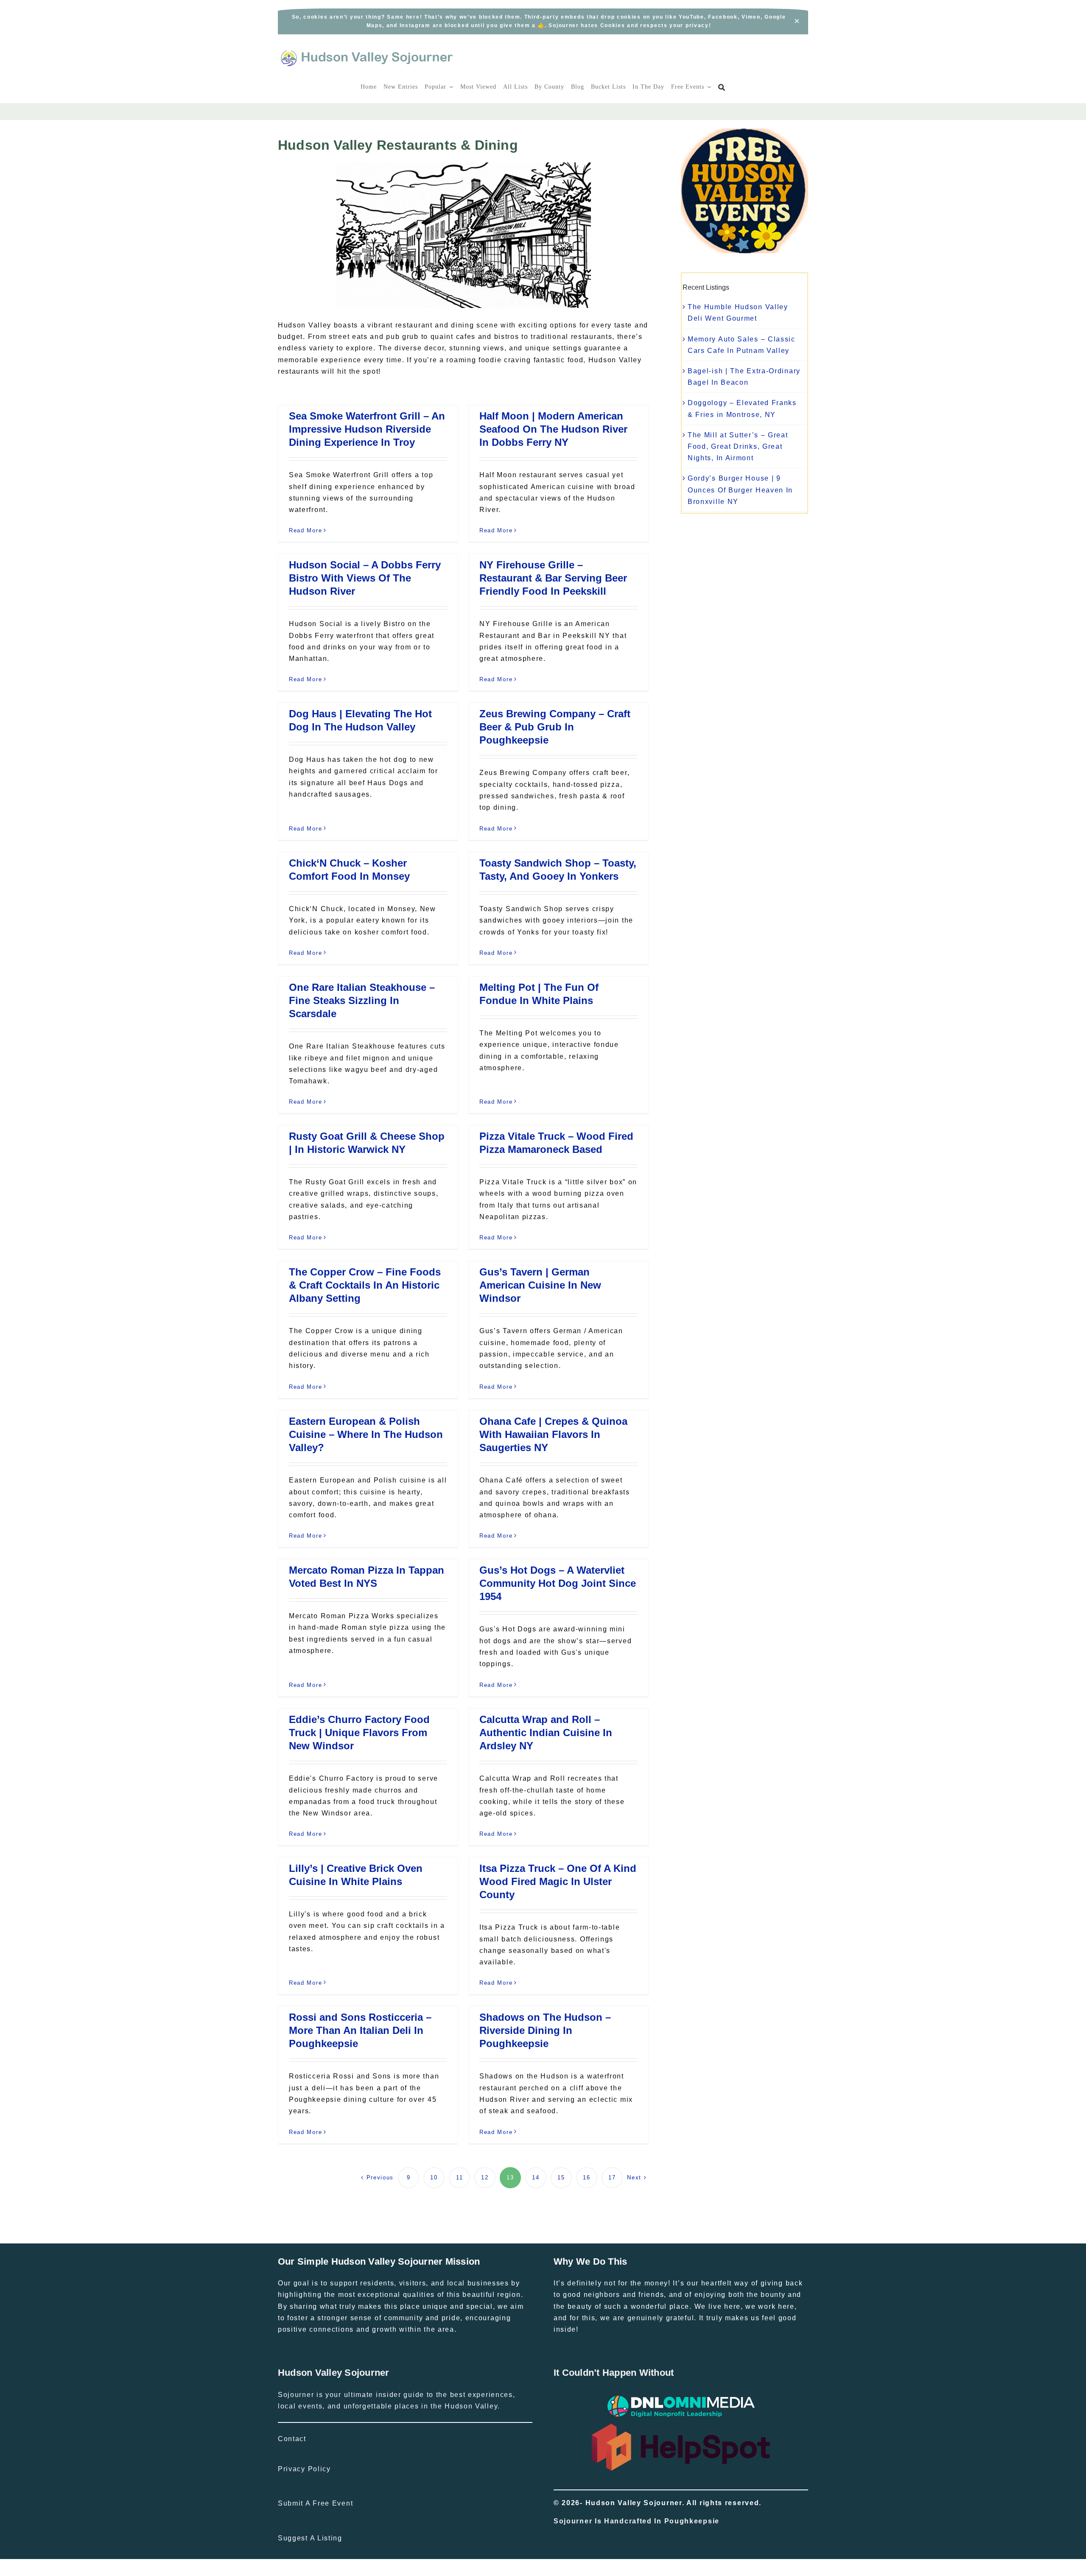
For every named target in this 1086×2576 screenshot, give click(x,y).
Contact (292, 2439)
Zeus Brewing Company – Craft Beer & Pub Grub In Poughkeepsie (555, 727)
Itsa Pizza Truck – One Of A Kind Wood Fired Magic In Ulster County (558, 1881)
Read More (305, 530)
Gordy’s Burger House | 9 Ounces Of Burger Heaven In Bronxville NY (740, 490)
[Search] (722, 88)
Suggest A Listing (310, 2538)
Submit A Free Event (315, 2503)
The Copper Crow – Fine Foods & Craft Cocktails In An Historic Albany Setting (365, 1285)
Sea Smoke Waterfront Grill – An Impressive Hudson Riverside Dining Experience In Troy (367, 429)
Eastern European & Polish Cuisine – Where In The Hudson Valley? (366, 1434)
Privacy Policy (304, 2469)
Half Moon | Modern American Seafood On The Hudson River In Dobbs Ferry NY (553, 429)
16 (586, 2177)
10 (434, 2177)
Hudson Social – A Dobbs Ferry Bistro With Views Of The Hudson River (365, 578)
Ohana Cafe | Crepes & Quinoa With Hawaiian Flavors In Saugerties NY (553, 1434)
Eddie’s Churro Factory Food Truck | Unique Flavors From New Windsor (359, 1733)
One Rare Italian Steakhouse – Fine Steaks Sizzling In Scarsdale (362, 1000)
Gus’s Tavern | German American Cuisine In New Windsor (540, 1285)
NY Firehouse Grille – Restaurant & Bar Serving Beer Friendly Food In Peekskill (553, 578)
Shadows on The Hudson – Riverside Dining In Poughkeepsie (545, 2030)
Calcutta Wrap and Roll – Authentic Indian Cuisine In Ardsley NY (546, 1733)
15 (561, 2177)
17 (612, 2177)
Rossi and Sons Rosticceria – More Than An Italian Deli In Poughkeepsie (360, 2030)
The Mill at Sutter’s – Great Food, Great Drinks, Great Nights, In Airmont (738, 446)
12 (485, 2177)
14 (536, 2177)
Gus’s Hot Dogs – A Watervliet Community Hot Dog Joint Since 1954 (558, 1583)
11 (459, 2177)
